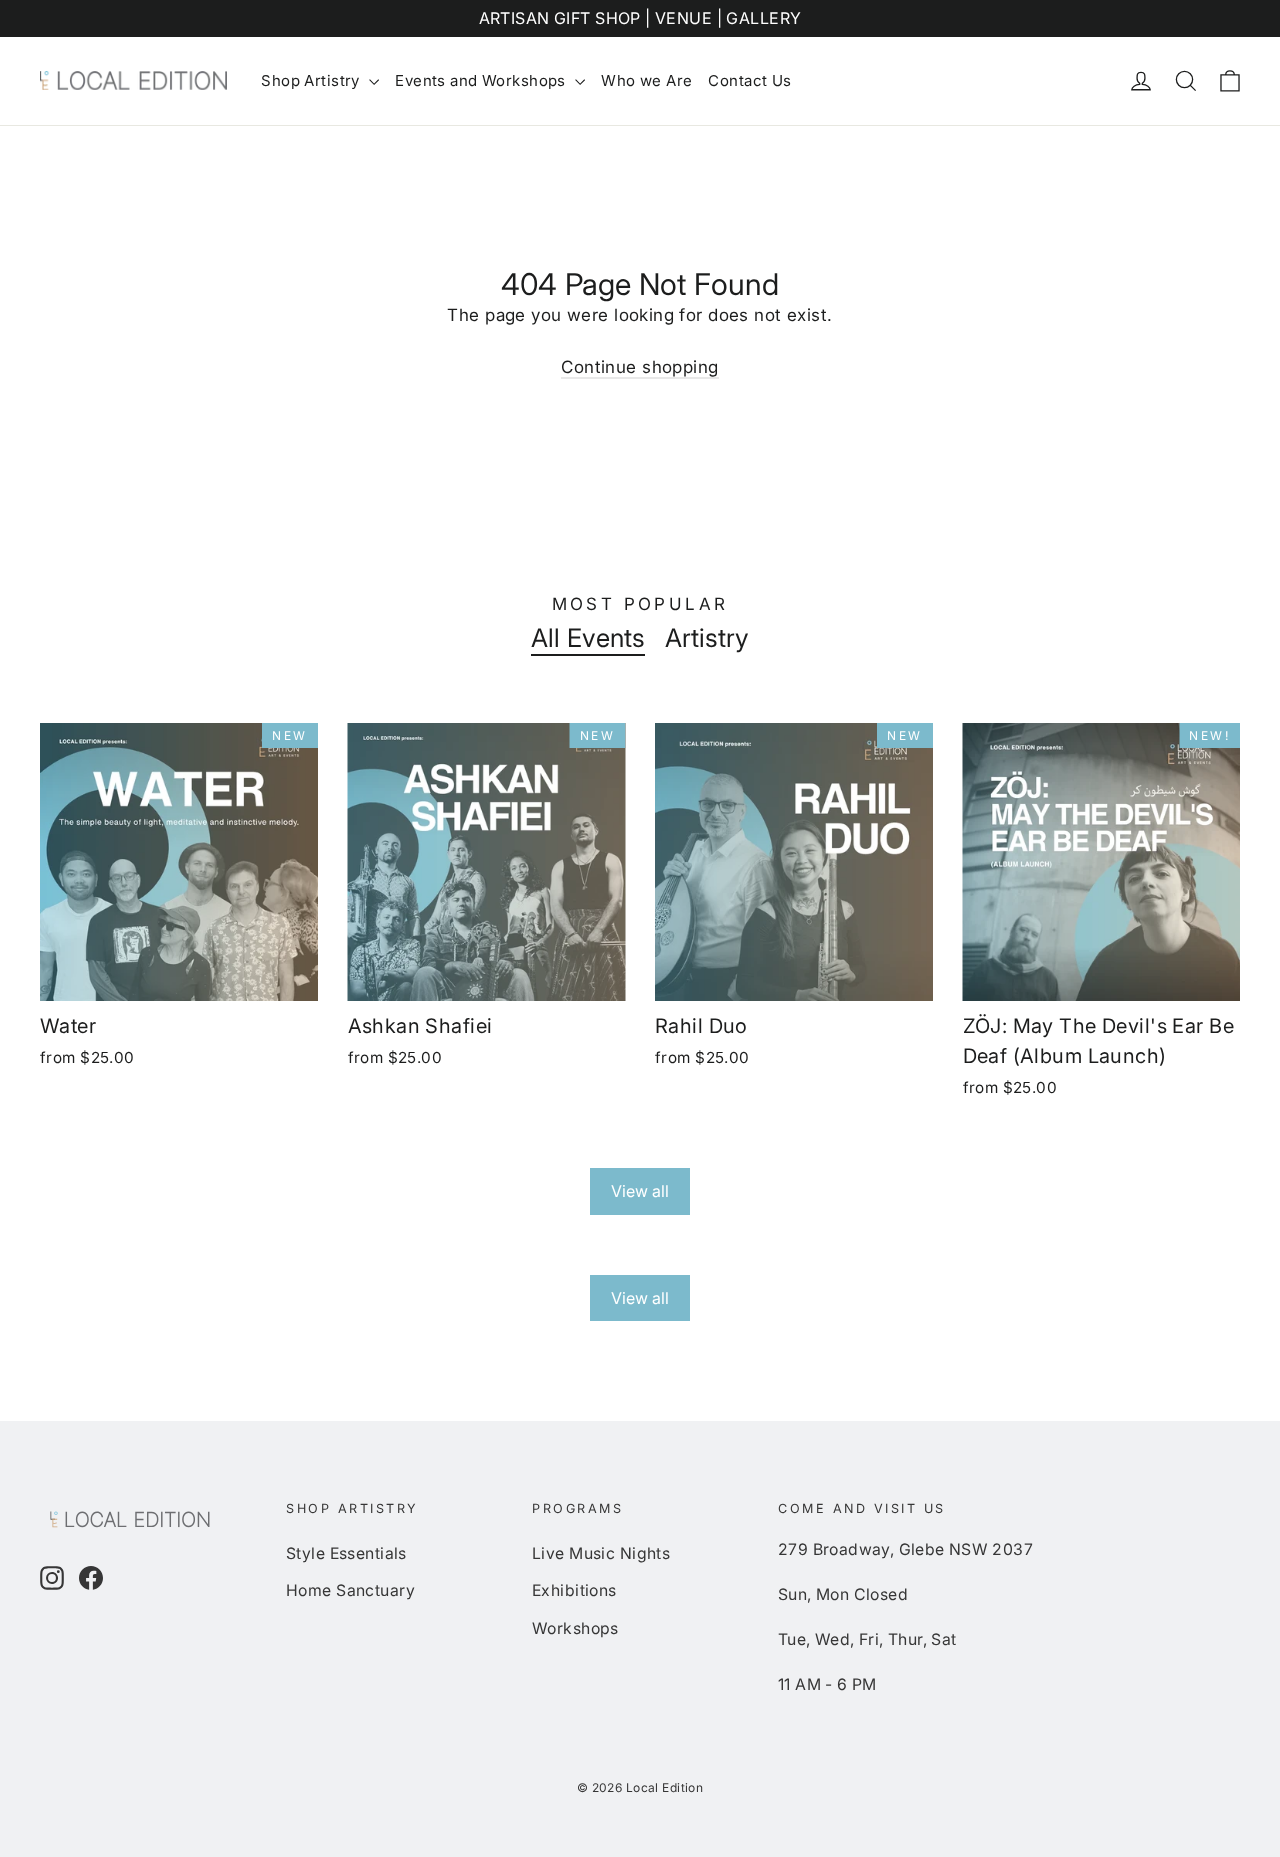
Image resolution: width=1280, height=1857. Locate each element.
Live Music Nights (601, 1553)
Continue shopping (639, 367)
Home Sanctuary (350, 1590)
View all (640, 1191)
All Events (588, 638)
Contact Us (749, 80)
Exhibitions (574, 1590)
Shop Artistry (312, 80)
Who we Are (646, 80)
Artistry (707, 638)
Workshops (575, 1628)
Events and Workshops (482, 80)
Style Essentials (346, 1553)
